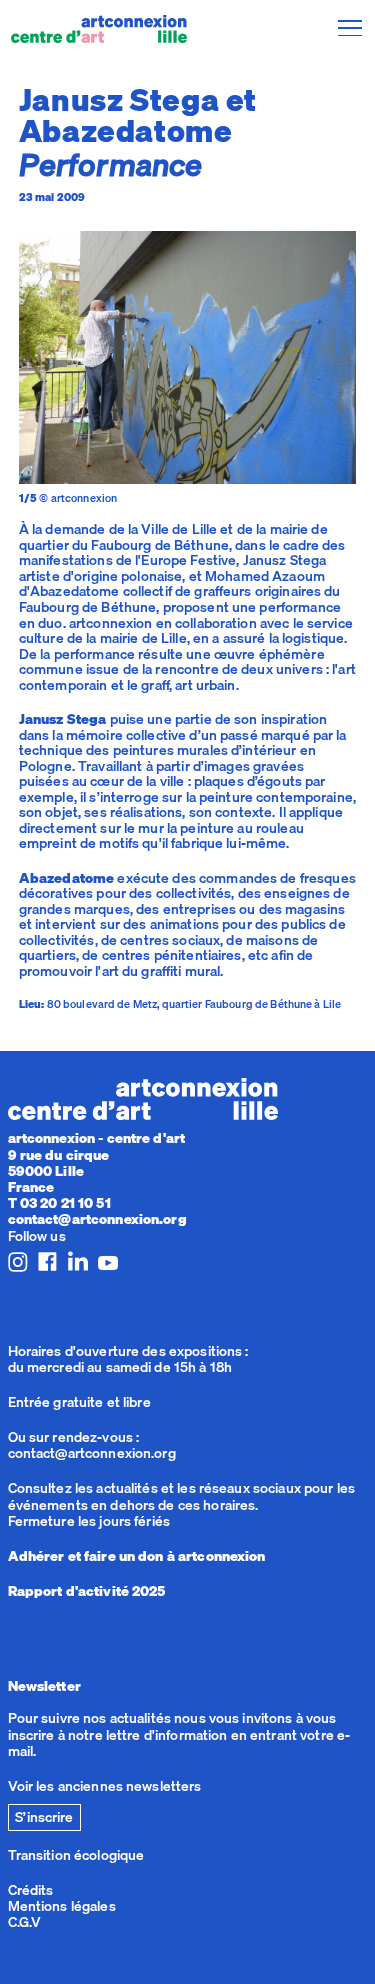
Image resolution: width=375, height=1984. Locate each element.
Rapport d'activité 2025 (87, 1591)
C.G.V (25, 1922)
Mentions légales (62, 1906)
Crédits (31, 1890)
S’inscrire (44, 1817)
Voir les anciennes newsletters (105, 1786)
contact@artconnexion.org (97, 1219)
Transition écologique (76, 1855)
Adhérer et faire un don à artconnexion (137, 1556)
